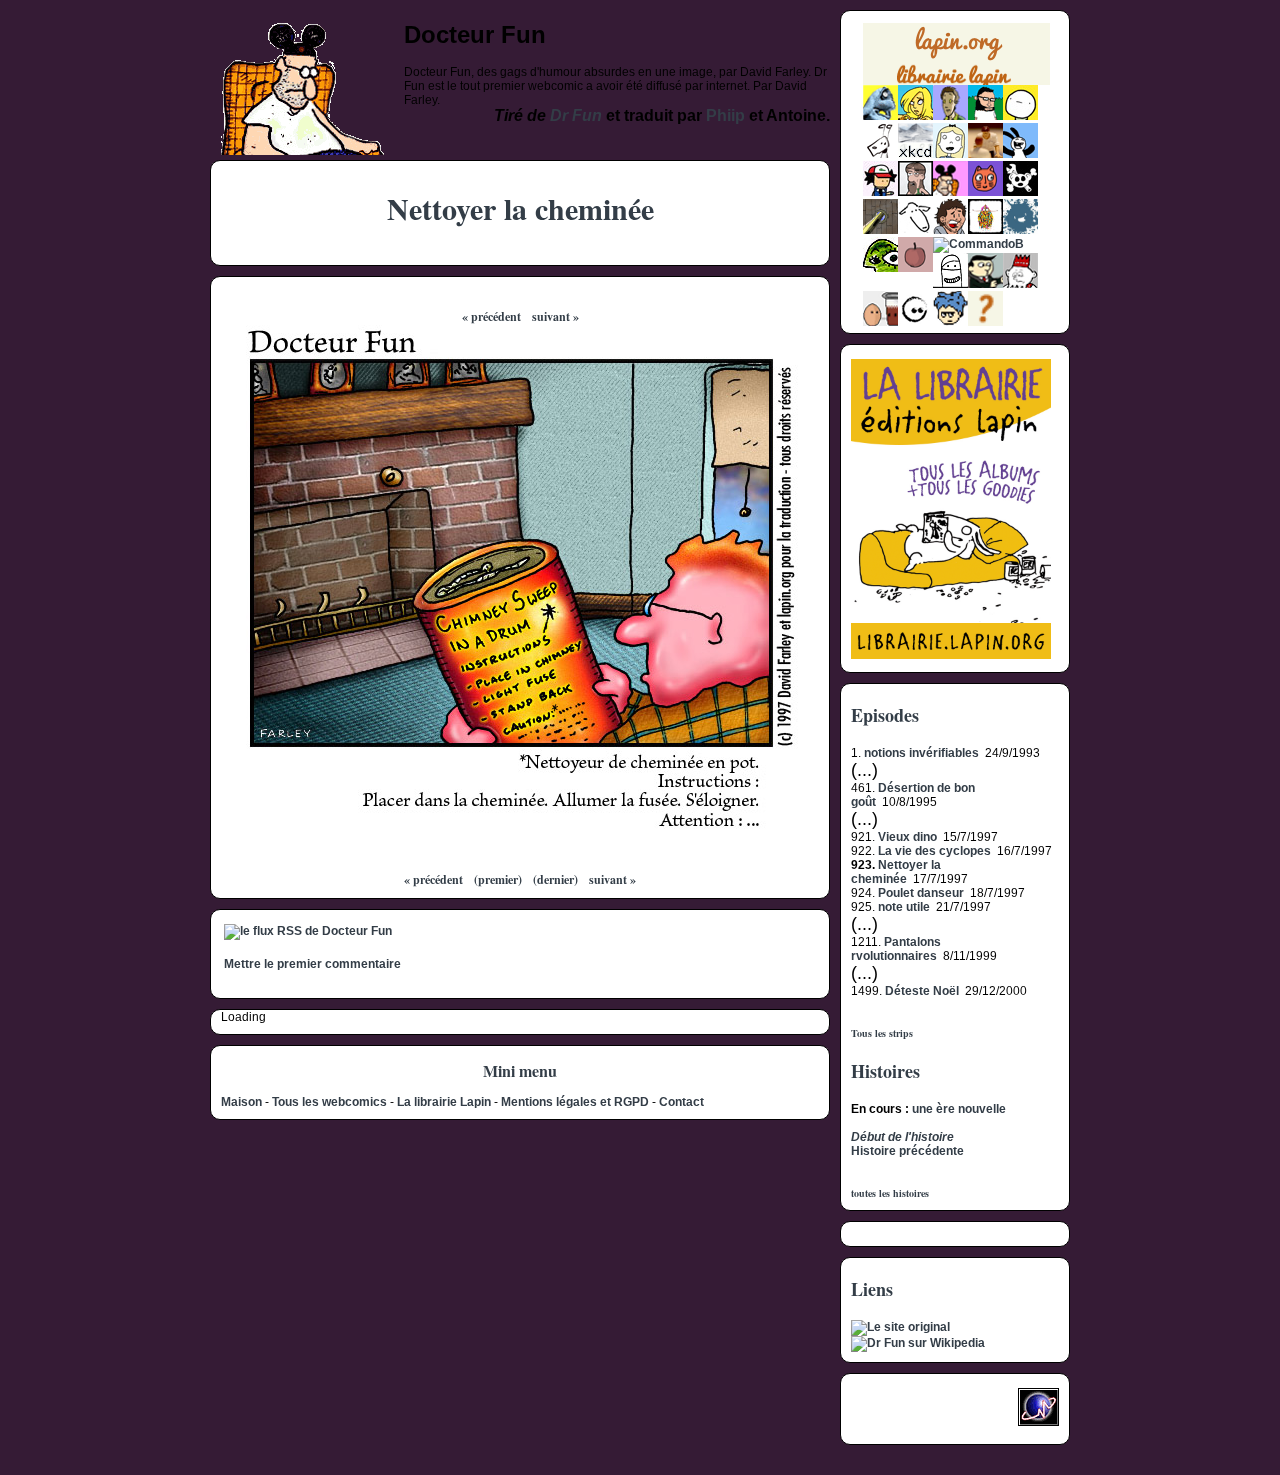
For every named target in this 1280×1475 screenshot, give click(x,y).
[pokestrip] (880, 192)
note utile (904, 907)
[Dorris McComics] (985, 192)
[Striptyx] (950, 230)
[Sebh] (985, 116)
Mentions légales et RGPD (575, 1102)
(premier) (498, 879)
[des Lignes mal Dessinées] (950, 154)
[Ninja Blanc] (950, 284)
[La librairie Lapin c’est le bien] (951, 655)
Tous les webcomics (329, 1102)
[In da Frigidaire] (880, 322)
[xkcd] (915, 154)
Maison (241, 1102)
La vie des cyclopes (934, 851)
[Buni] (1020, 154)
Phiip (725, 115)
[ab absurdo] (1020, 116)
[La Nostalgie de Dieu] (915, 322)
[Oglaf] (915, 116)
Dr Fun (576, 115)
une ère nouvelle (959, 1109)
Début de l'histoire (902, 1137)
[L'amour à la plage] (985, 230)
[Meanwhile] (1020, 230)
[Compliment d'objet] (915, 268)
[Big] (985, 154)
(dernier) (555, 879)
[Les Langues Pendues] (880, 268)
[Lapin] (880, 116)
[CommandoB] (978, 244)
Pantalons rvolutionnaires (896, 949)
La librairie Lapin (444, 1102)
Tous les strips (882, 1033)
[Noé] (880, 230)
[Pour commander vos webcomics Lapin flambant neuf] (956, 82)
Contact (681, 1102)
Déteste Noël (922, 991)
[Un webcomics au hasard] (985, 322)
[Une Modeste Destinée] (950, 322)
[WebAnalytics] (891, 1413)
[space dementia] (1020, 192)
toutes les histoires (890, 1193)
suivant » (555, 316)
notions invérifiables (921, 753)
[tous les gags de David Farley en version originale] (900, 1327)
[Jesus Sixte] (915, 192)
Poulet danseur (921, 893)
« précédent (491, 316)
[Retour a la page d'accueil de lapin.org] (956, 60)
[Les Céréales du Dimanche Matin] (950, 116)
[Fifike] (880, 154)
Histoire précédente (907, 1151)
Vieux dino (907, 837)
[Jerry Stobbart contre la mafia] (985, 284)
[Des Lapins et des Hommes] (1020, 284)
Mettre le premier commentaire (312, 964)
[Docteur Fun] (950, 192)
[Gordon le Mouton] (915, 230)
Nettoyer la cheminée (896, 872)
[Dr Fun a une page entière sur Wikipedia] (918, 1343)
